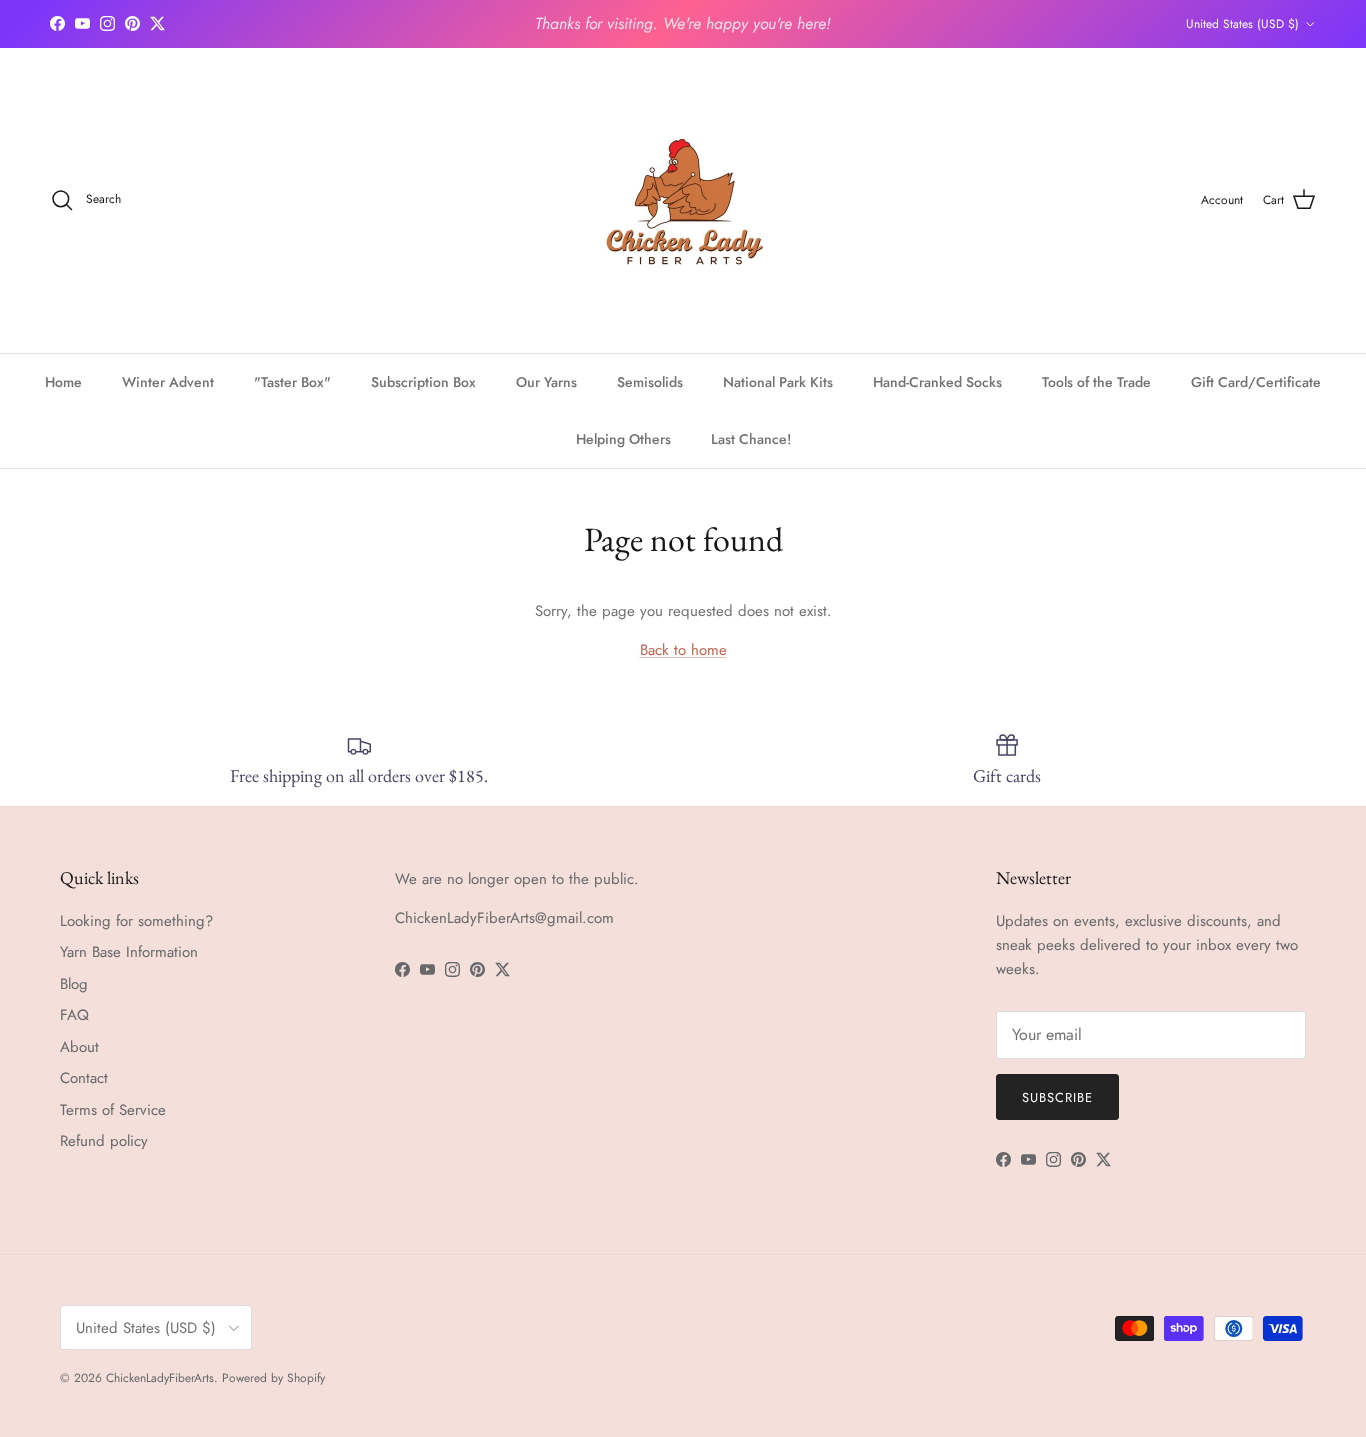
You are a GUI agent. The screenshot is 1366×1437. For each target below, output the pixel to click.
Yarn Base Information (129, 952)
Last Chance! (751, 439)
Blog (74, 984)
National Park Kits (778, 382)
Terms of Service (113, 1110)
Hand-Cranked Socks (937, 382)
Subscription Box (423, 382)
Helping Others (623, 439)
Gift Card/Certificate (1256, 382)
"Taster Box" (292, 382)
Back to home (683, 650)
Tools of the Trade (1096, 382)
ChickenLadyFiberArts (160, 1378)
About (79, 1047)
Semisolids (650, 382)
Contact (84, 1078)
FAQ (74, 1015)
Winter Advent (168, 382)
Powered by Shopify (273, 1378)
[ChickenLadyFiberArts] (683, 200)
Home (63, 382)
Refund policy (104, 1141)
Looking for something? (136, 921)
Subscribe (1057, 1097)
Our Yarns (546, 382)
